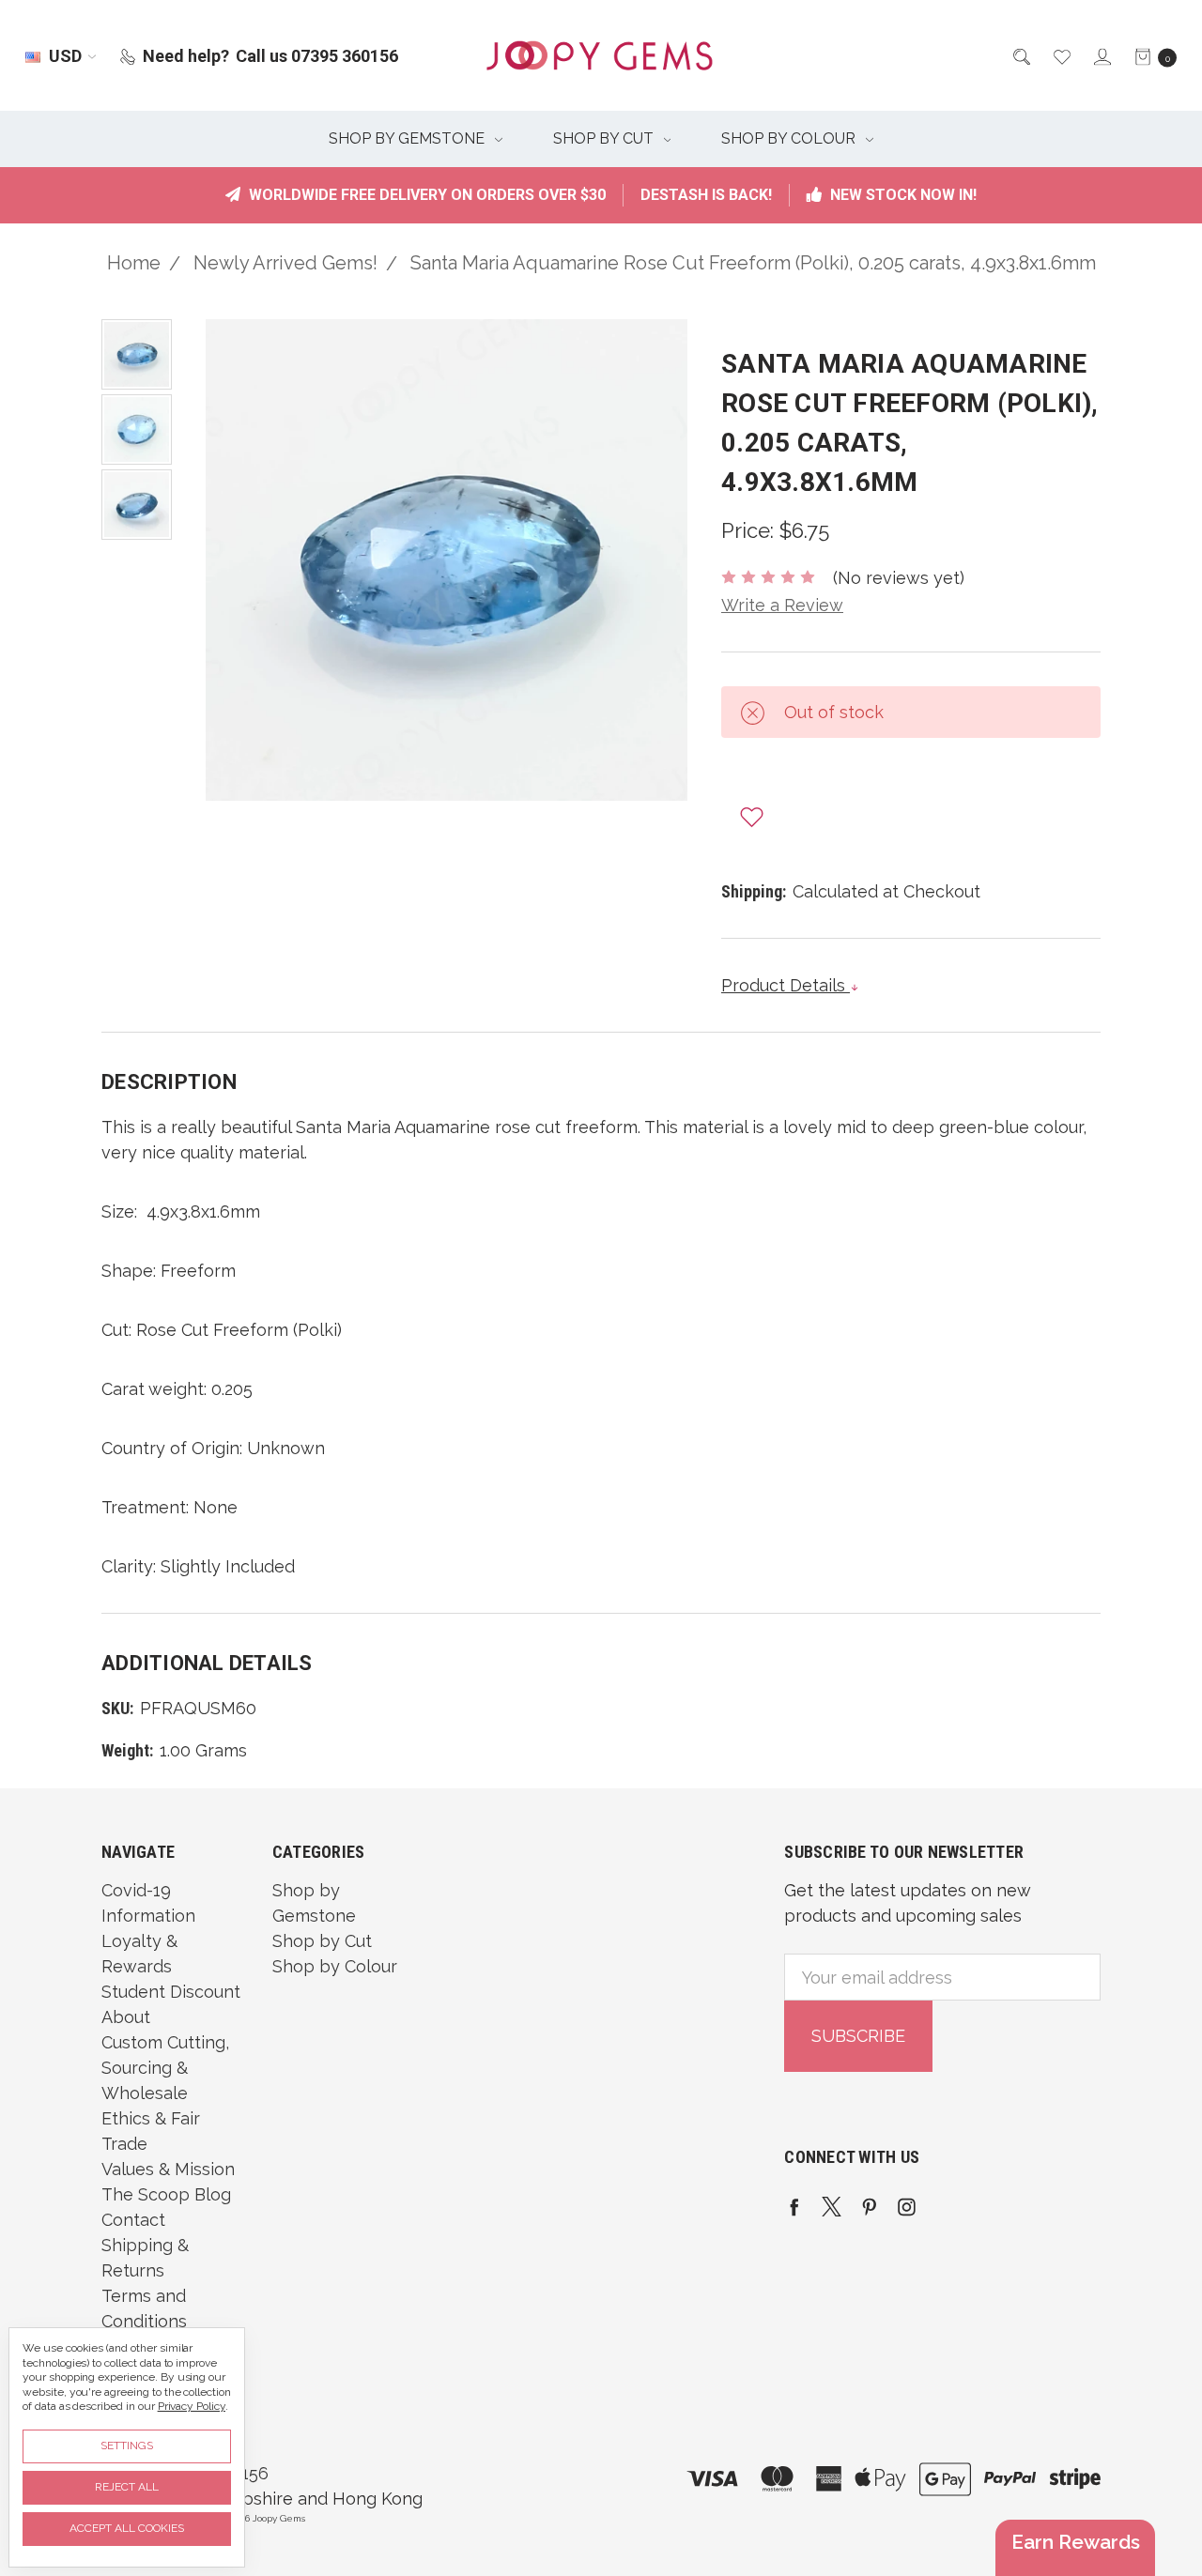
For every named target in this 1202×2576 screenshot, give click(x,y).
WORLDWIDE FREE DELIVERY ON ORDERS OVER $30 (425, 195)
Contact (133, 2220)
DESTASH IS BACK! (706, 195)
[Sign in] (1101, 56)
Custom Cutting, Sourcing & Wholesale (165, 2068)
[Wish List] (1061, 56)
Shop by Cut (605, 138)
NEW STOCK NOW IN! (901, 195)
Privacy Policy (192, 2406)
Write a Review (782, 605)
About (126, 2017)
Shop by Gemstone (408, 138)
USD (65, 56)
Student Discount (171, 1992)
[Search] (1020, 56)
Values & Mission (168, 2169)
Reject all (127, 2487)
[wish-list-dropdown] (752, 817)
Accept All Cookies (127, 2528)
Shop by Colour (790, 138)
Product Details (786, 985)
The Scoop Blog (166, 2194)
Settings (127, 2446)
